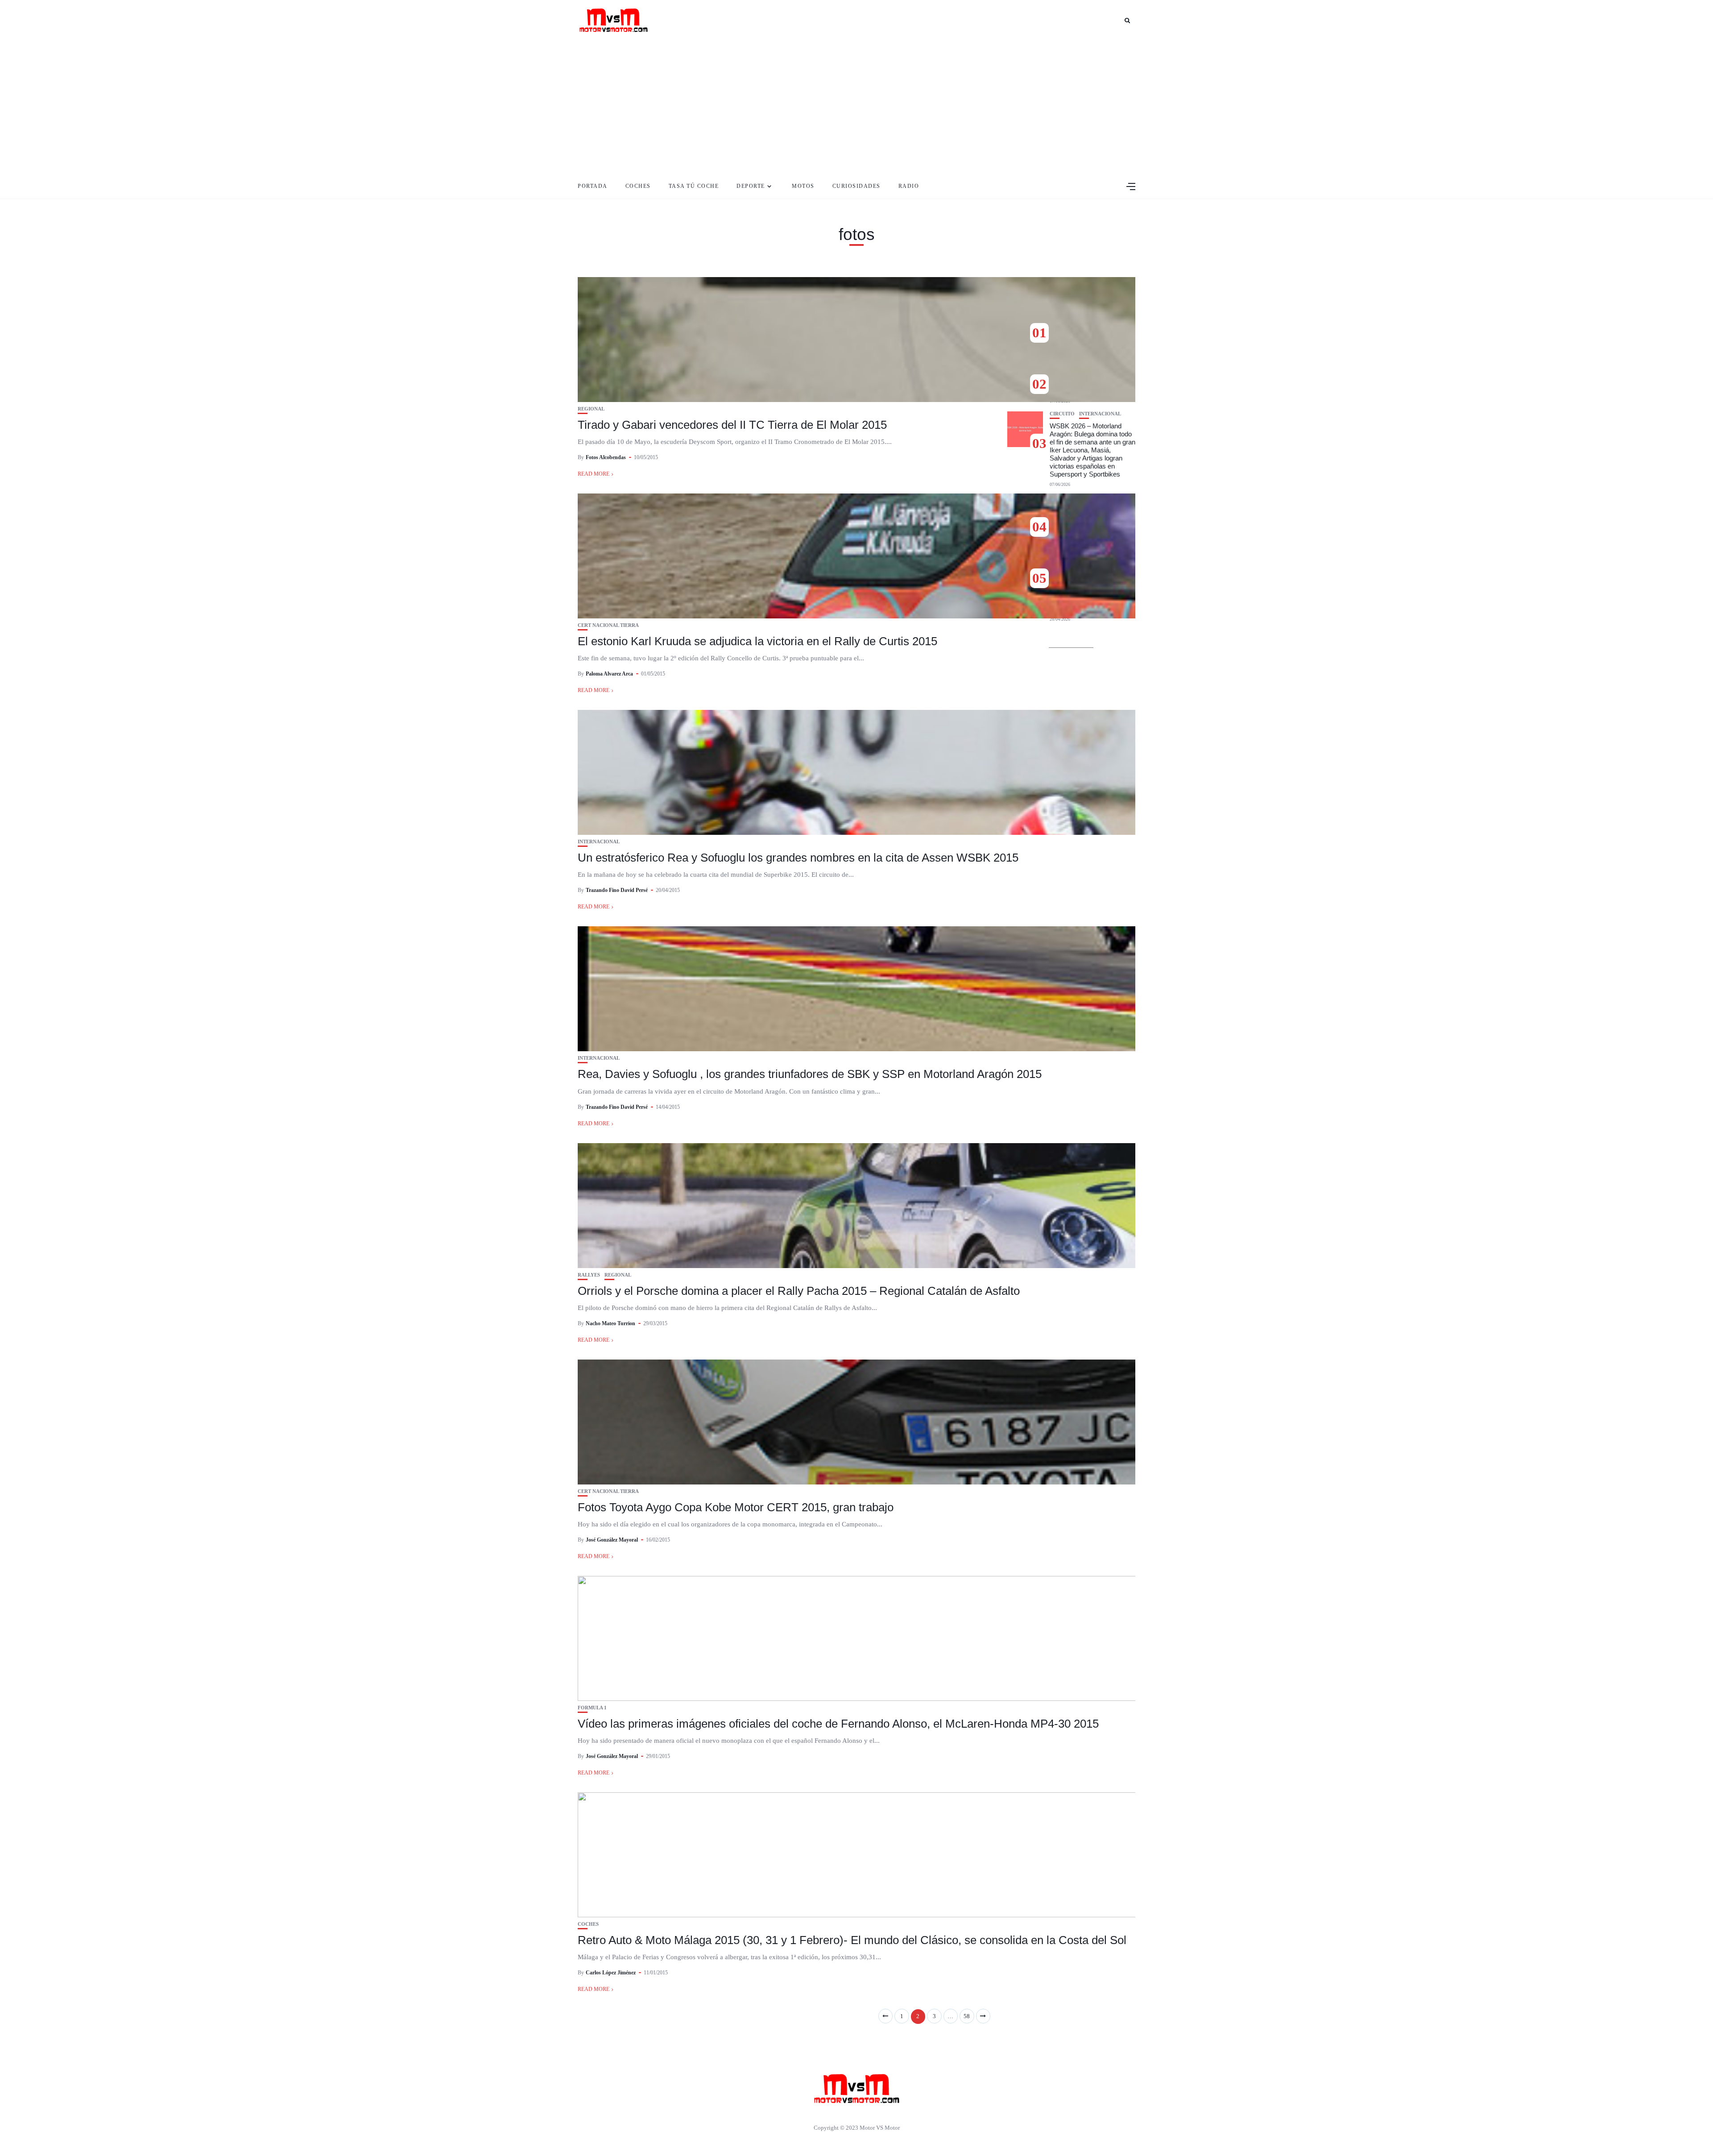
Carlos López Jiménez (611, 1973)
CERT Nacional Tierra (608, 625)
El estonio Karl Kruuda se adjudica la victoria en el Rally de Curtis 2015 (757, 641)
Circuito (1062, 414)
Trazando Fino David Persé (617, 890)
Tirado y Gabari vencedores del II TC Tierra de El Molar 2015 (732, 425)
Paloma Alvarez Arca (609, 674)
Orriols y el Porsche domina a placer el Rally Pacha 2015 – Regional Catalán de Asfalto (799, 1291)
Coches (638, 186)
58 (967, 2016)
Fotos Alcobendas (606, 457)
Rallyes (589, 1275)
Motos (803, 186)
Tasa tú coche (694, 186)
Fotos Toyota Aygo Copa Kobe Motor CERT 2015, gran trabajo (736, 1507)
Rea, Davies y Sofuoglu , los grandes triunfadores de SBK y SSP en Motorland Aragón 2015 (810, 1074)
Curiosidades (856, 186)
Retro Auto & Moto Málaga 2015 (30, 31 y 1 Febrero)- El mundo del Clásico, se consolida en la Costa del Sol (852, 1940)
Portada (593, 186)
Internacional (599, 842)
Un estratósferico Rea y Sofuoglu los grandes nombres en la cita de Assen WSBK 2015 (798, 858)
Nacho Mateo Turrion (610, 1323)
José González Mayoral (612, 1540)
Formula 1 (592, 1708)
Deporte (751, 186)
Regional (591, 409)
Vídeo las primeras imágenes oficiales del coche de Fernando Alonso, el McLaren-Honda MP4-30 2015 (838, 1724)
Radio (909, 186)
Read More (594, 474)
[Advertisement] (856, 107)
